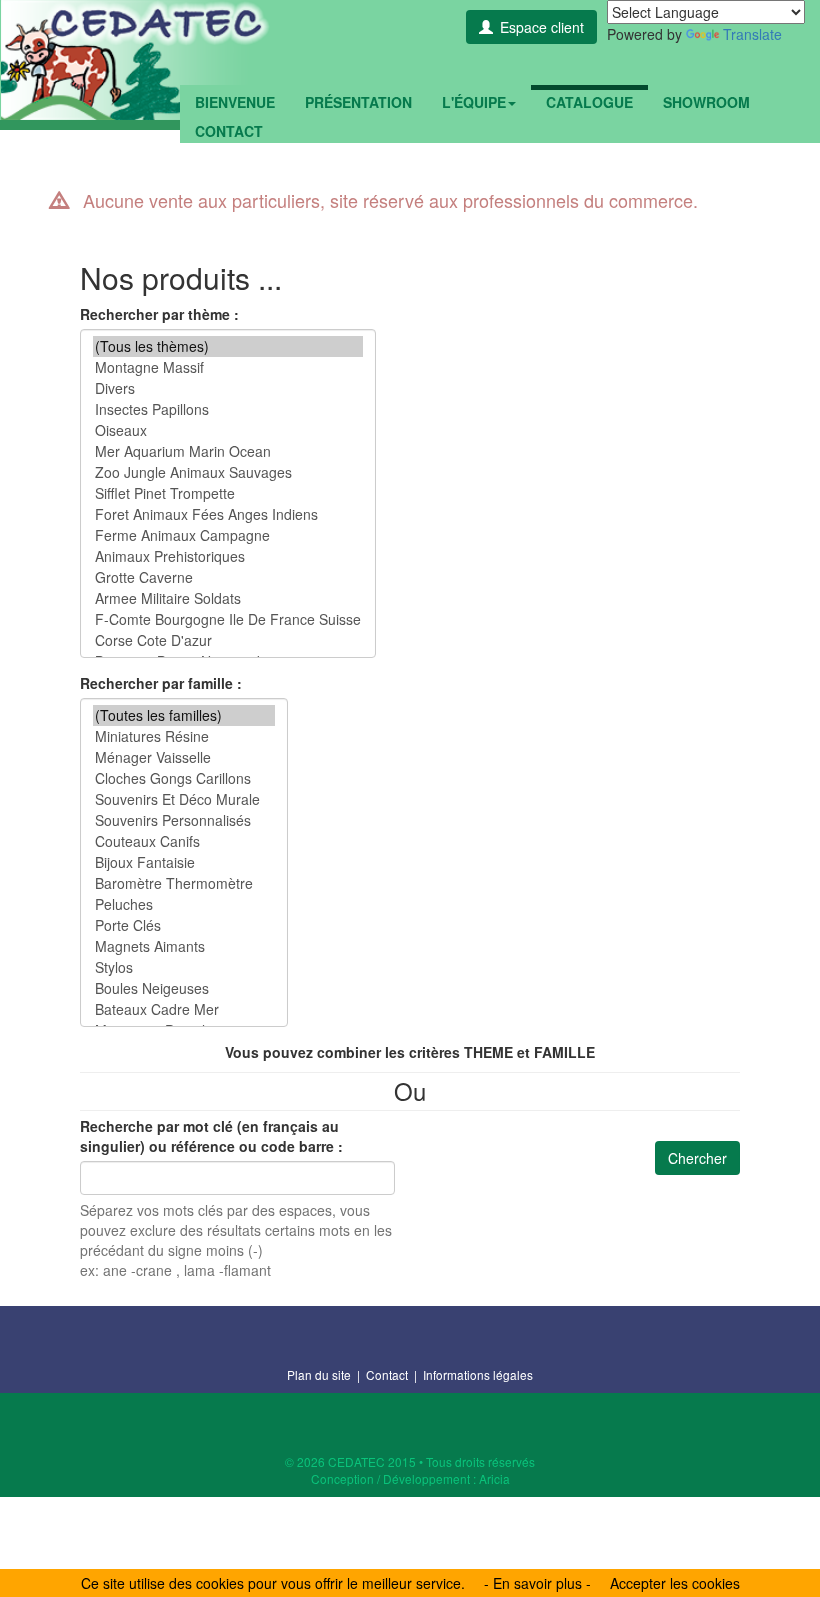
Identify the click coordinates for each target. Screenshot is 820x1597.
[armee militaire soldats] (228, 598)
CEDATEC (135, 60)
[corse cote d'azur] (228, 640)
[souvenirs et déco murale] (184, 799)
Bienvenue (235, 102)
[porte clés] (184, 925)
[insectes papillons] (228, 409)
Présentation (358, 102)
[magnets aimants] (184, 946)
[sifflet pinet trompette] (228, 493)
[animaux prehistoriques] (228, 556)
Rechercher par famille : (161, 683)
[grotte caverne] (228, 577)
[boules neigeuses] (184, 988)
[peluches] (184, 904)
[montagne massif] (228, 367)
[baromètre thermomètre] (184, 883)
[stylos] (184, 967)
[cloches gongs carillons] (184, 778)
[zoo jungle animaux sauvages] (228, 472)
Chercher (697, 1158)
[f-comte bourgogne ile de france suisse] (228, 619)
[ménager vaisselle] (184, 757)
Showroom (706, 102)
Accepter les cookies (675, 1583)
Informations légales (478, 1374)
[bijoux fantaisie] (184, 862)
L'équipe (474, 102)
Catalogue (589, 102)
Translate (752, 34)
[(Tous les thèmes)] (228, 346)
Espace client (542, 27)
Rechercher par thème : (159, 314)
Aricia (494, 1478)
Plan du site (319, 1374)
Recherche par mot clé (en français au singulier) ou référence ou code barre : (211, 1136)
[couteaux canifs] (184, 841)
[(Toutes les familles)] (184, 715)
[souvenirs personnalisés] (184, 820)
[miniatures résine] (184, 736)
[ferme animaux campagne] (228, 535)
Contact (229, 131)
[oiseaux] (228, 430)
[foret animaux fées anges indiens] (228, 514)
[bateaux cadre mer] (184, 1009)
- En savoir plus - (537, 1583)
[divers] (228, 388)
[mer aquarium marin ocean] (228, 451)
